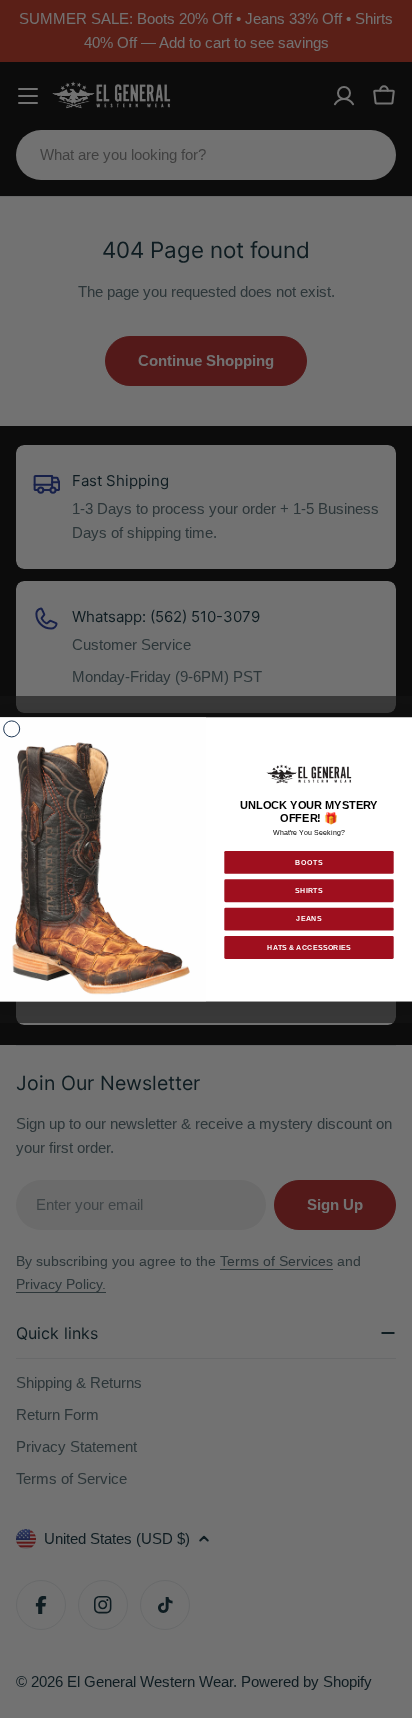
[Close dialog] (12, 729)
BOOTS (309, 862)
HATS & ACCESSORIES (308, 947)
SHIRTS (308, 890)
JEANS (308, 919)
